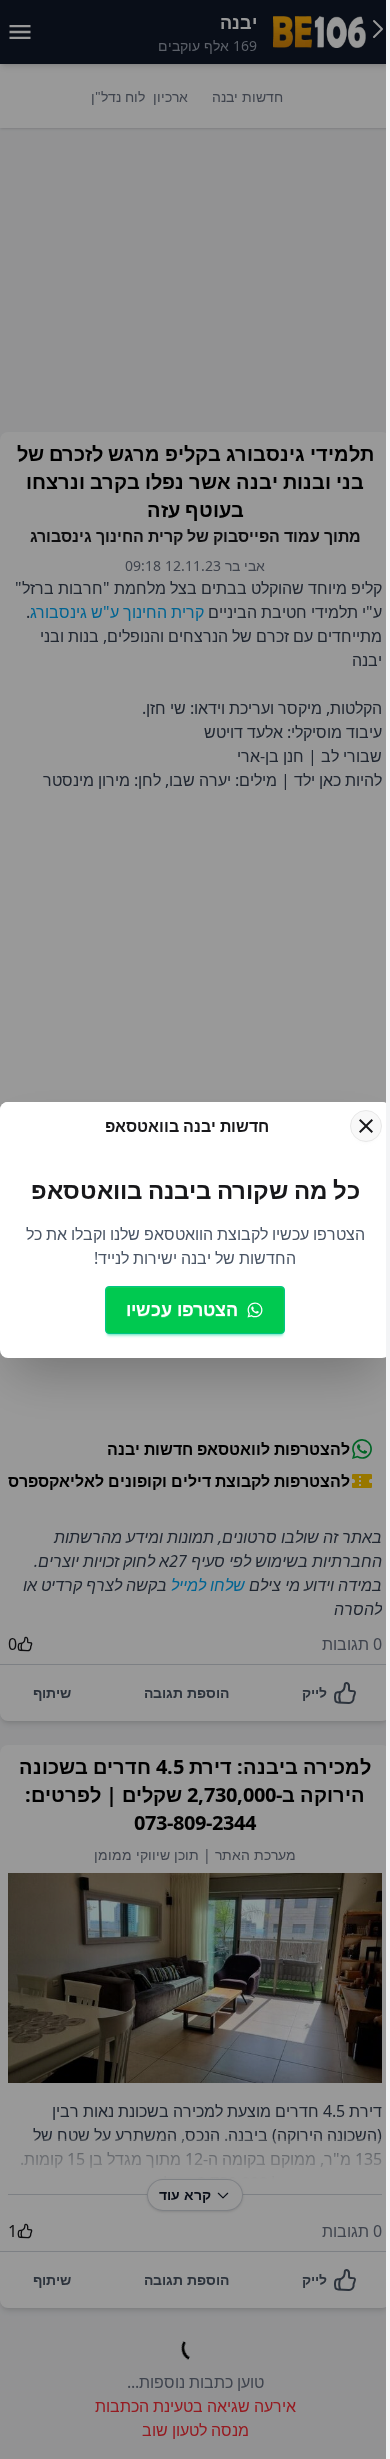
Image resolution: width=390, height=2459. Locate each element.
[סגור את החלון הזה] (351, 1110)
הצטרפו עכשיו (182, 1325)
